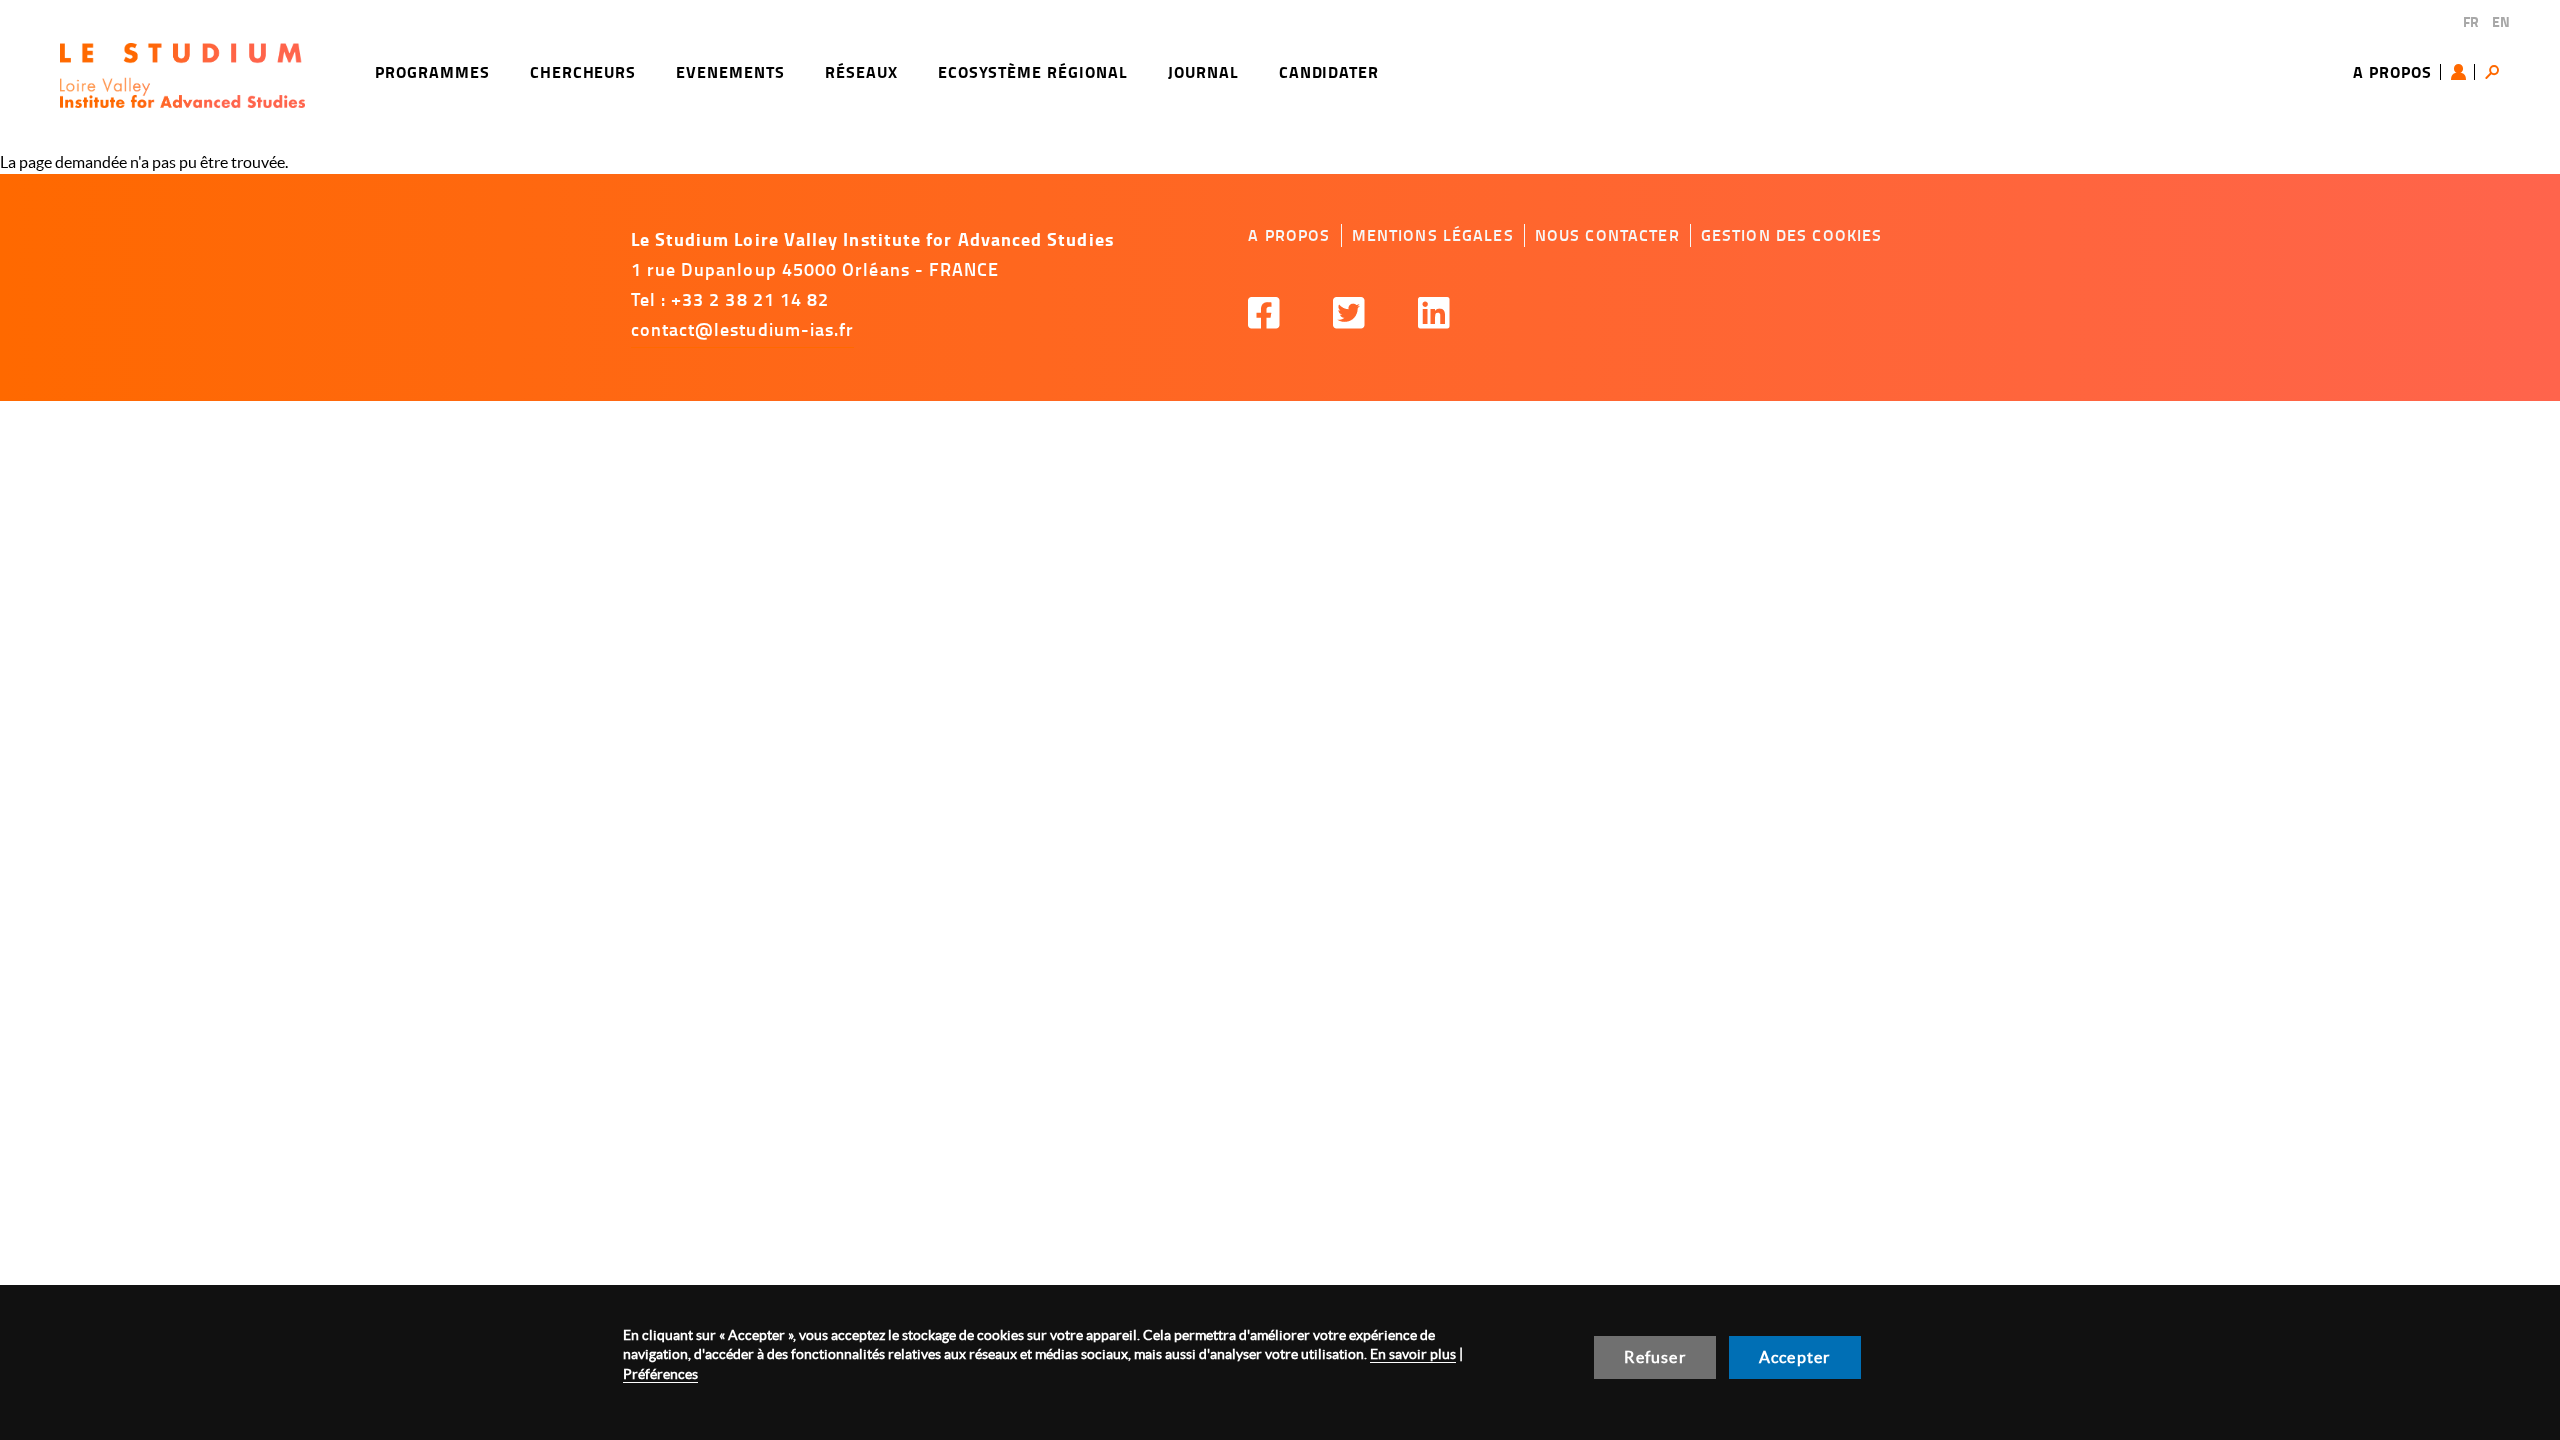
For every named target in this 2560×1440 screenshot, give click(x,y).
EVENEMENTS (730, 71)
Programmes (432, 71)
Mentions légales (1433, 235)
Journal (1203, 71)
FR (2471, 21)
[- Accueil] (182, 75)
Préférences (660, 1374)
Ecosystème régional (1033, 71)
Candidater (1329, 71)
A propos (2392, 71)
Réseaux (861, 71)
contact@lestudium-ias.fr (743, 329)
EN (2501, 21)
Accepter (1795, 1357)
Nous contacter (1607, 235)
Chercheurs (583, 71)
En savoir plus (1413, 1354)
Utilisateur (2463, 72)
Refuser (1654, 1357)
